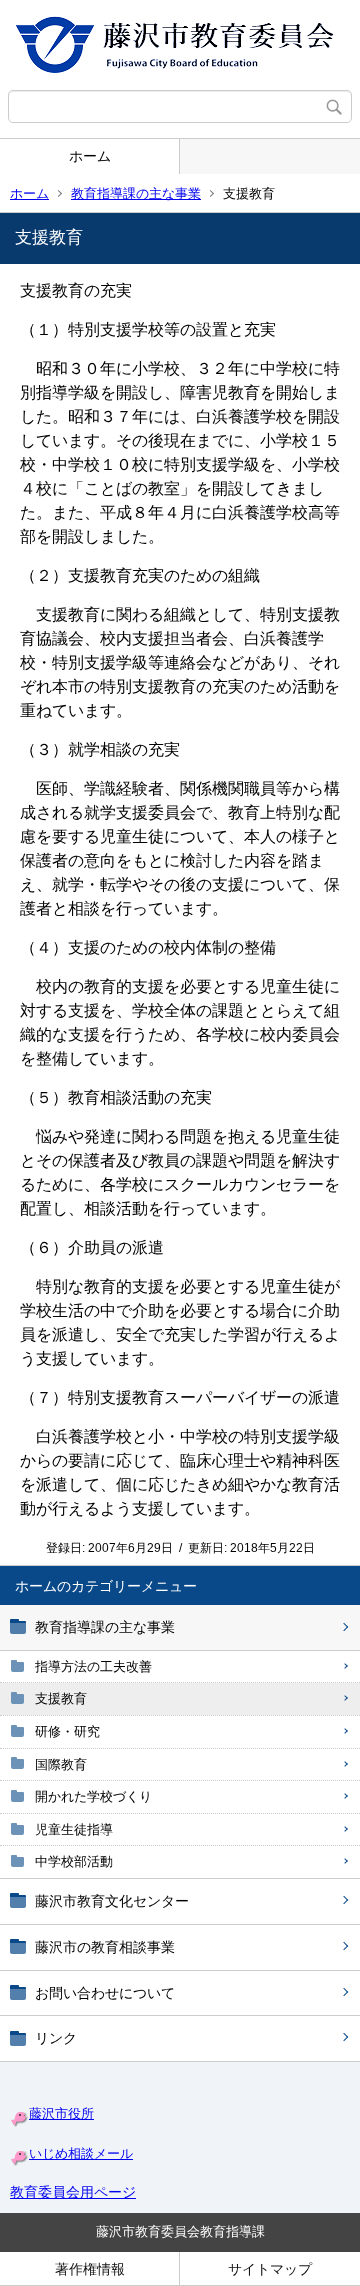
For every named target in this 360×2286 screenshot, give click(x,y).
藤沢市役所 (61, 2113)
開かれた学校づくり (93, 1796)
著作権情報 (90, 2269)
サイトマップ (270, 2269)
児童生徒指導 (74, 1829)
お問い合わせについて (105, 1993)
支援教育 (61, 1698)
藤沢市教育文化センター (112, 1901)
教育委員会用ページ (73, 2192)
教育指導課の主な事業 (136, 193)
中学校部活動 (74, 1861)
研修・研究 (67, 1731)
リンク (56, 2038)
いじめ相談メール (81, 2153)
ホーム (90, 156)
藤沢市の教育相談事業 (105, 1947)
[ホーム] (180, 45)
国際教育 (61, 1764)
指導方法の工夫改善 (93, 1666)
